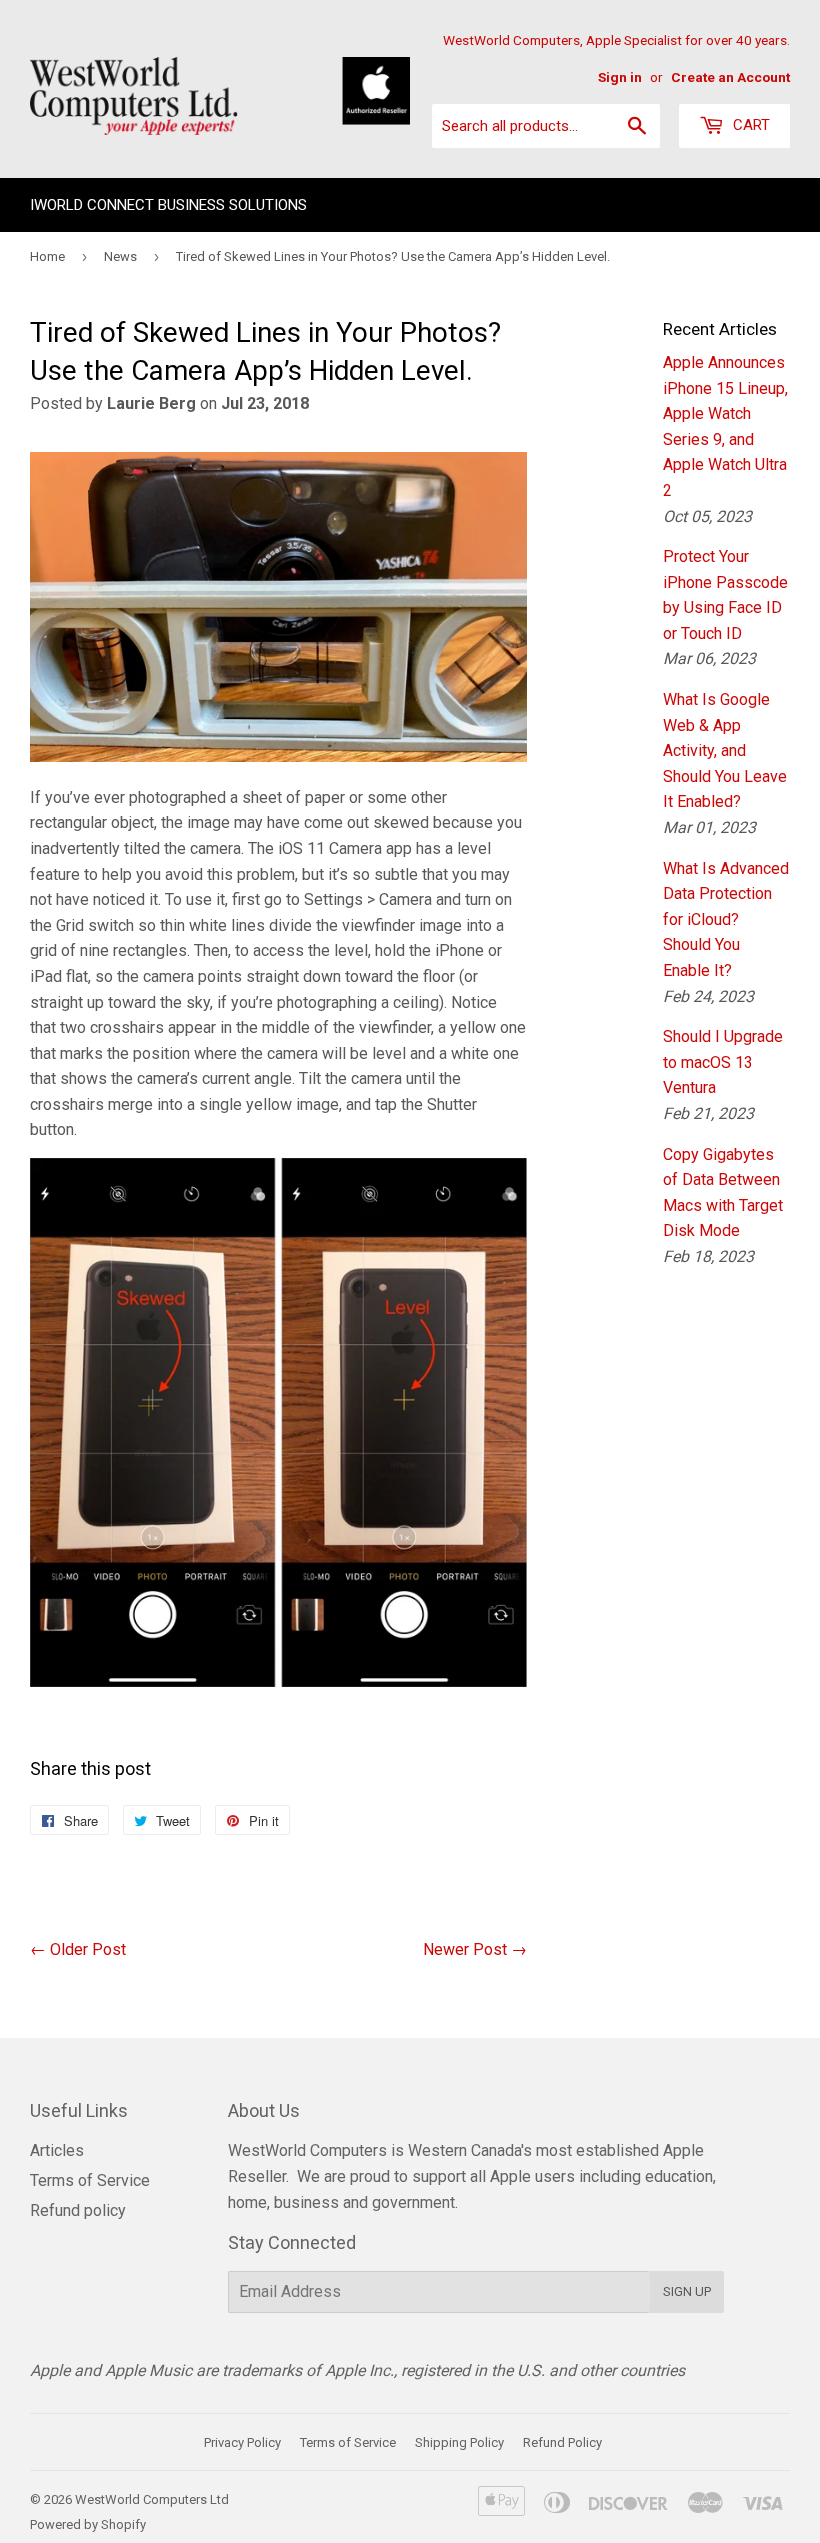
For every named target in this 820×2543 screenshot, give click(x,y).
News (120, 256)
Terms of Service (90, 2180)
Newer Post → (475, 1949)
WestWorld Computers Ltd (152, 2499)
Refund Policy (562, 2442)
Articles (57, 2150)
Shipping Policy (459, 2442)
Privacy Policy (242, 2442)
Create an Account (730, 77)
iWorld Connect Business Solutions (168, 205)
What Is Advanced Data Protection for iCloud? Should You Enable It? (726, 919)
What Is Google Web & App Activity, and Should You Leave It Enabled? (725, 750)
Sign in (620, 77)
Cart (749, 125)
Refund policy (78, 2210)
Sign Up (687, 2291)
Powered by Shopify (88, 2524)
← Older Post (78, 1949)
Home (47, 256)
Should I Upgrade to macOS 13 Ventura (723, 1062)
